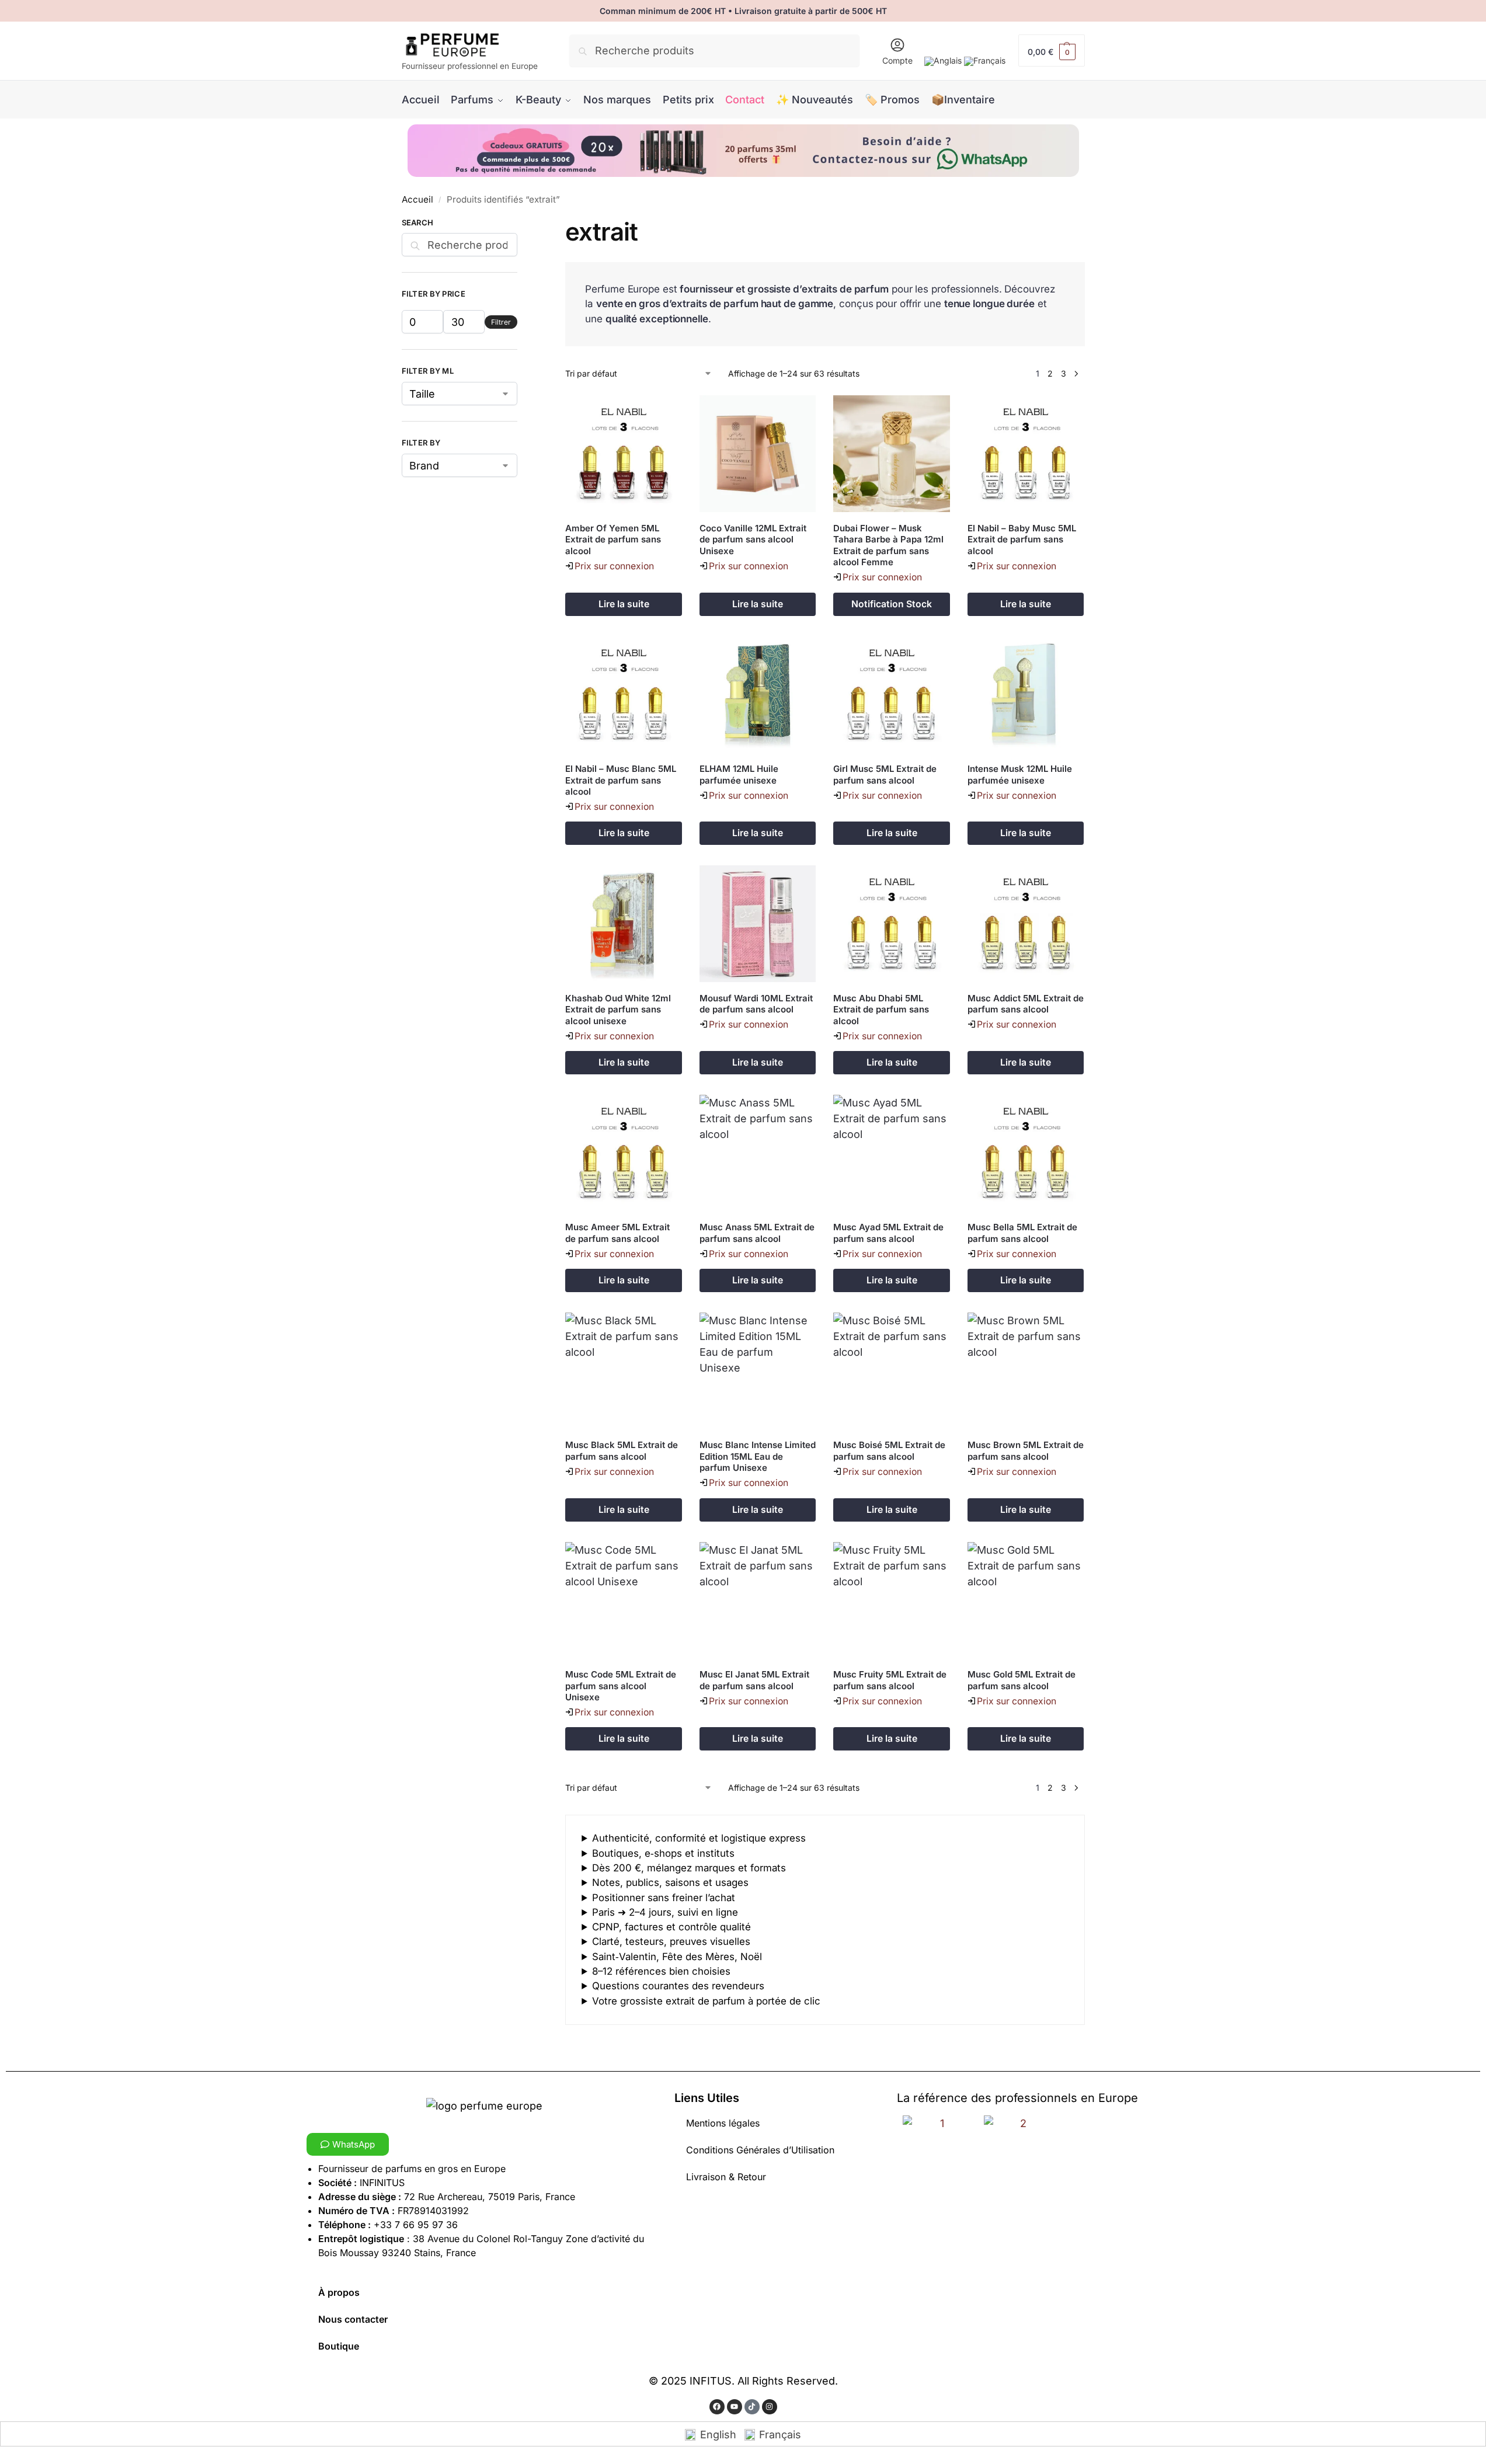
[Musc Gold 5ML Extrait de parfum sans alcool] (1026, 1600)
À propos (339, 2292)
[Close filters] (521, 225)
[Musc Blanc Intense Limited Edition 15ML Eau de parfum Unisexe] (758, 1371)
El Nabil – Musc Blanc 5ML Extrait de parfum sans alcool (621, 780)
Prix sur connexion (614, 566)
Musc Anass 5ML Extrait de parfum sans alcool (757, 1233)
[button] (1052, 51)
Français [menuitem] (780, 2435)
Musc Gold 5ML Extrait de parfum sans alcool (1022, 1680)
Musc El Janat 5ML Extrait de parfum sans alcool (754, 1680)
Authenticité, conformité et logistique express (699, 1838)
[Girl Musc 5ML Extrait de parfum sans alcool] (892, 695)
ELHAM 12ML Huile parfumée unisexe (739, 775)
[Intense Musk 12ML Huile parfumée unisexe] (1026, 695)
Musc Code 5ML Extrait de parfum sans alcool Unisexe (621, 1686)
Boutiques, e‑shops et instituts (663, 1853)
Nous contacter (353, 2319)
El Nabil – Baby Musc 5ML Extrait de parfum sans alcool (1022, 540)
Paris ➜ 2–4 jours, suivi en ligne (665, 1912)
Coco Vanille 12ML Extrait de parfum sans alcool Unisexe (753, 540)
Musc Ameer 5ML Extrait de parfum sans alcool (617, 1233)
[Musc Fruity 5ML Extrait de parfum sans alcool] (892, 1600)
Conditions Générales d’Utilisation (760, 2150)
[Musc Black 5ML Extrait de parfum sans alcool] (624, 1371)
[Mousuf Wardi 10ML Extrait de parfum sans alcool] (758, 924)
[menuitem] (943, 61)
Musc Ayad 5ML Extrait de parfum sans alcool (888, 1233)
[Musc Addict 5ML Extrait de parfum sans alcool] (1026, 924)
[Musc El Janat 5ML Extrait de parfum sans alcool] (758, 1600)
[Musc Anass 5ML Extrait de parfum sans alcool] (758, 1153)
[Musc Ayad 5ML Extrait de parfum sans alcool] (892, 1153)
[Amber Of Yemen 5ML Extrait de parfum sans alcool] (624, 454)
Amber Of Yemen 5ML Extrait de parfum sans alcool (613, 540)
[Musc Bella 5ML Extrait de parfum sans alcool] (1026, 1153)
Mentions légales (723, 2123)
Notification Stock (892, 604)
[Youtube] (735, 2407)
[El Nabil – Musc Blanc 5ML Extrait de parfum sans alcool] (624, 695)
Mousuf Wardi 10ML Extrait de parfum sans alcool (756, 1004)
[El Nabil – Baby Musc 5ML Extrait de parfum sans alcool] (1026, 454)
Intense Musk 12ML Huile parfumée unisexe (1020, 775)
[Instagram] (770, 2407)
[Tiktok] (752, 2407)
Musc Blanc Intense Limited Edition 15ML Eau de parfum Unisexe (758, 1456)
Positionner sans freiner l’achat (664, 1898)
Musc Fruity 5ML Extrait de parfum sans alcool (890, 1680)
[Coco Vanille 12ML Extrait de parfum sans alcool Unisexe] (758, 454)
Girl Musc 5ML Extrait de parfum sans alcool (885, 775)
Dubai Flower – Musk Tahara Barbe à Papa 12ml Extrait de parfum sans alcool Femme (888, 545)
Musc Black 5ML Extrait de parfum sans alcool (622, 1451)
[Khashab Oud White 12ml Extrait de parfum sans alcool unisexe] (624, 924)
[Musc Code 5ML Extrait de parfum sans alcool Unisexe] (624, 1600)
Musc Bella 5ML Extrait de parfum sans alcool (1022, 1233)
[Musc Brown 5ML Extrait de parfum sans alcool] (1026, 1371)
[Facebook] (717, 2407)
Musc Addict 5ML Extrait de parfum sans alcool (1026, 1004)
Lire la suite (624, 604)
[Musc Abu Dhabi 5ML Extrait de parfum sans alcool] (892, 924)
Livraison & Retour (726, 2177)
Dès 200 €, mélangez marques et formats (689, 1868)
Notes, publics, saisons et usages (670, 1882)
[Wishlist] (664, 413)
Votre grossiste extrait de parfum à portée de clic (706, 2001)
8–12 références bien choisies (661, 1971)
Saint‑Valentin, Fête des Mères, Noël (677, 1957)
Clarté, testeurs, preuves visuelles (671, 1941)
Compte (897, 60)
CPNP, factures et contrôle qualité (671, 1927)
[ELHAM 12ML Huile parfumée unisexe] (758, 695)
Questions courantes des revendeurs (678, 1986)
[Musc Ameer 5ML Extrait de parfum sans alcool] (624, 1153)
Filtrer (501, 322)
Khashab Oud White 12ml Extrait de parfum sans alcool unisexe (618, 1010)
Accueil (417, 199)
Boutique (339, 2346)
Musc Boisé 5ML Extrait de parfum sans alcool (889, 1451)
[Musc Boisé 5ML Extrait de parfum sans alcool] (892, 1371)
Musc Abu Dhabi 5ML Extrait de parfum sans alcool (881, 1010)
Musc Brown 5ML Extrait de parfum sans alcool (1026, 1451)
